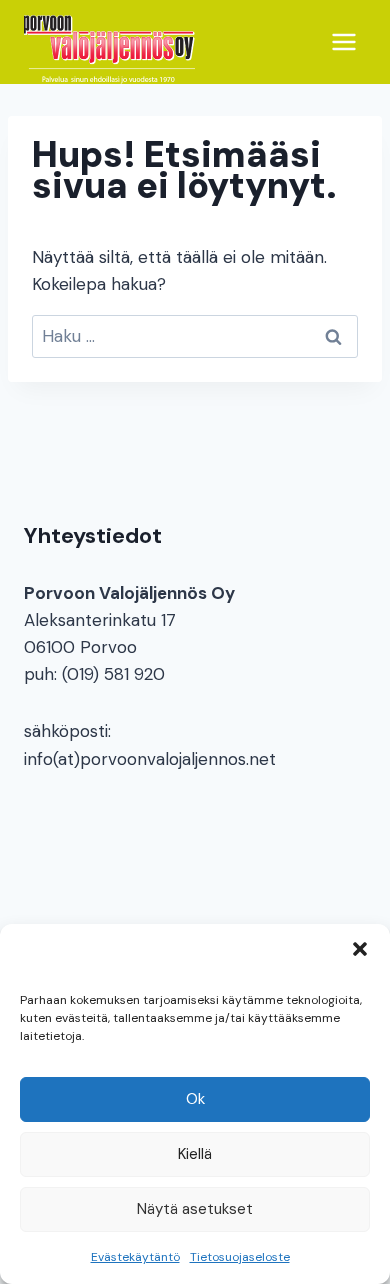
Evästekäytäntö (135, 1257)
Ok (195, 1099)
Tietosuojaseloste (240, 1257)
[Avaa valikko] (343, 41)
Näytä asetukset (195, 1209)
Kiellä (195, 1154)
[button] (360, 949)
